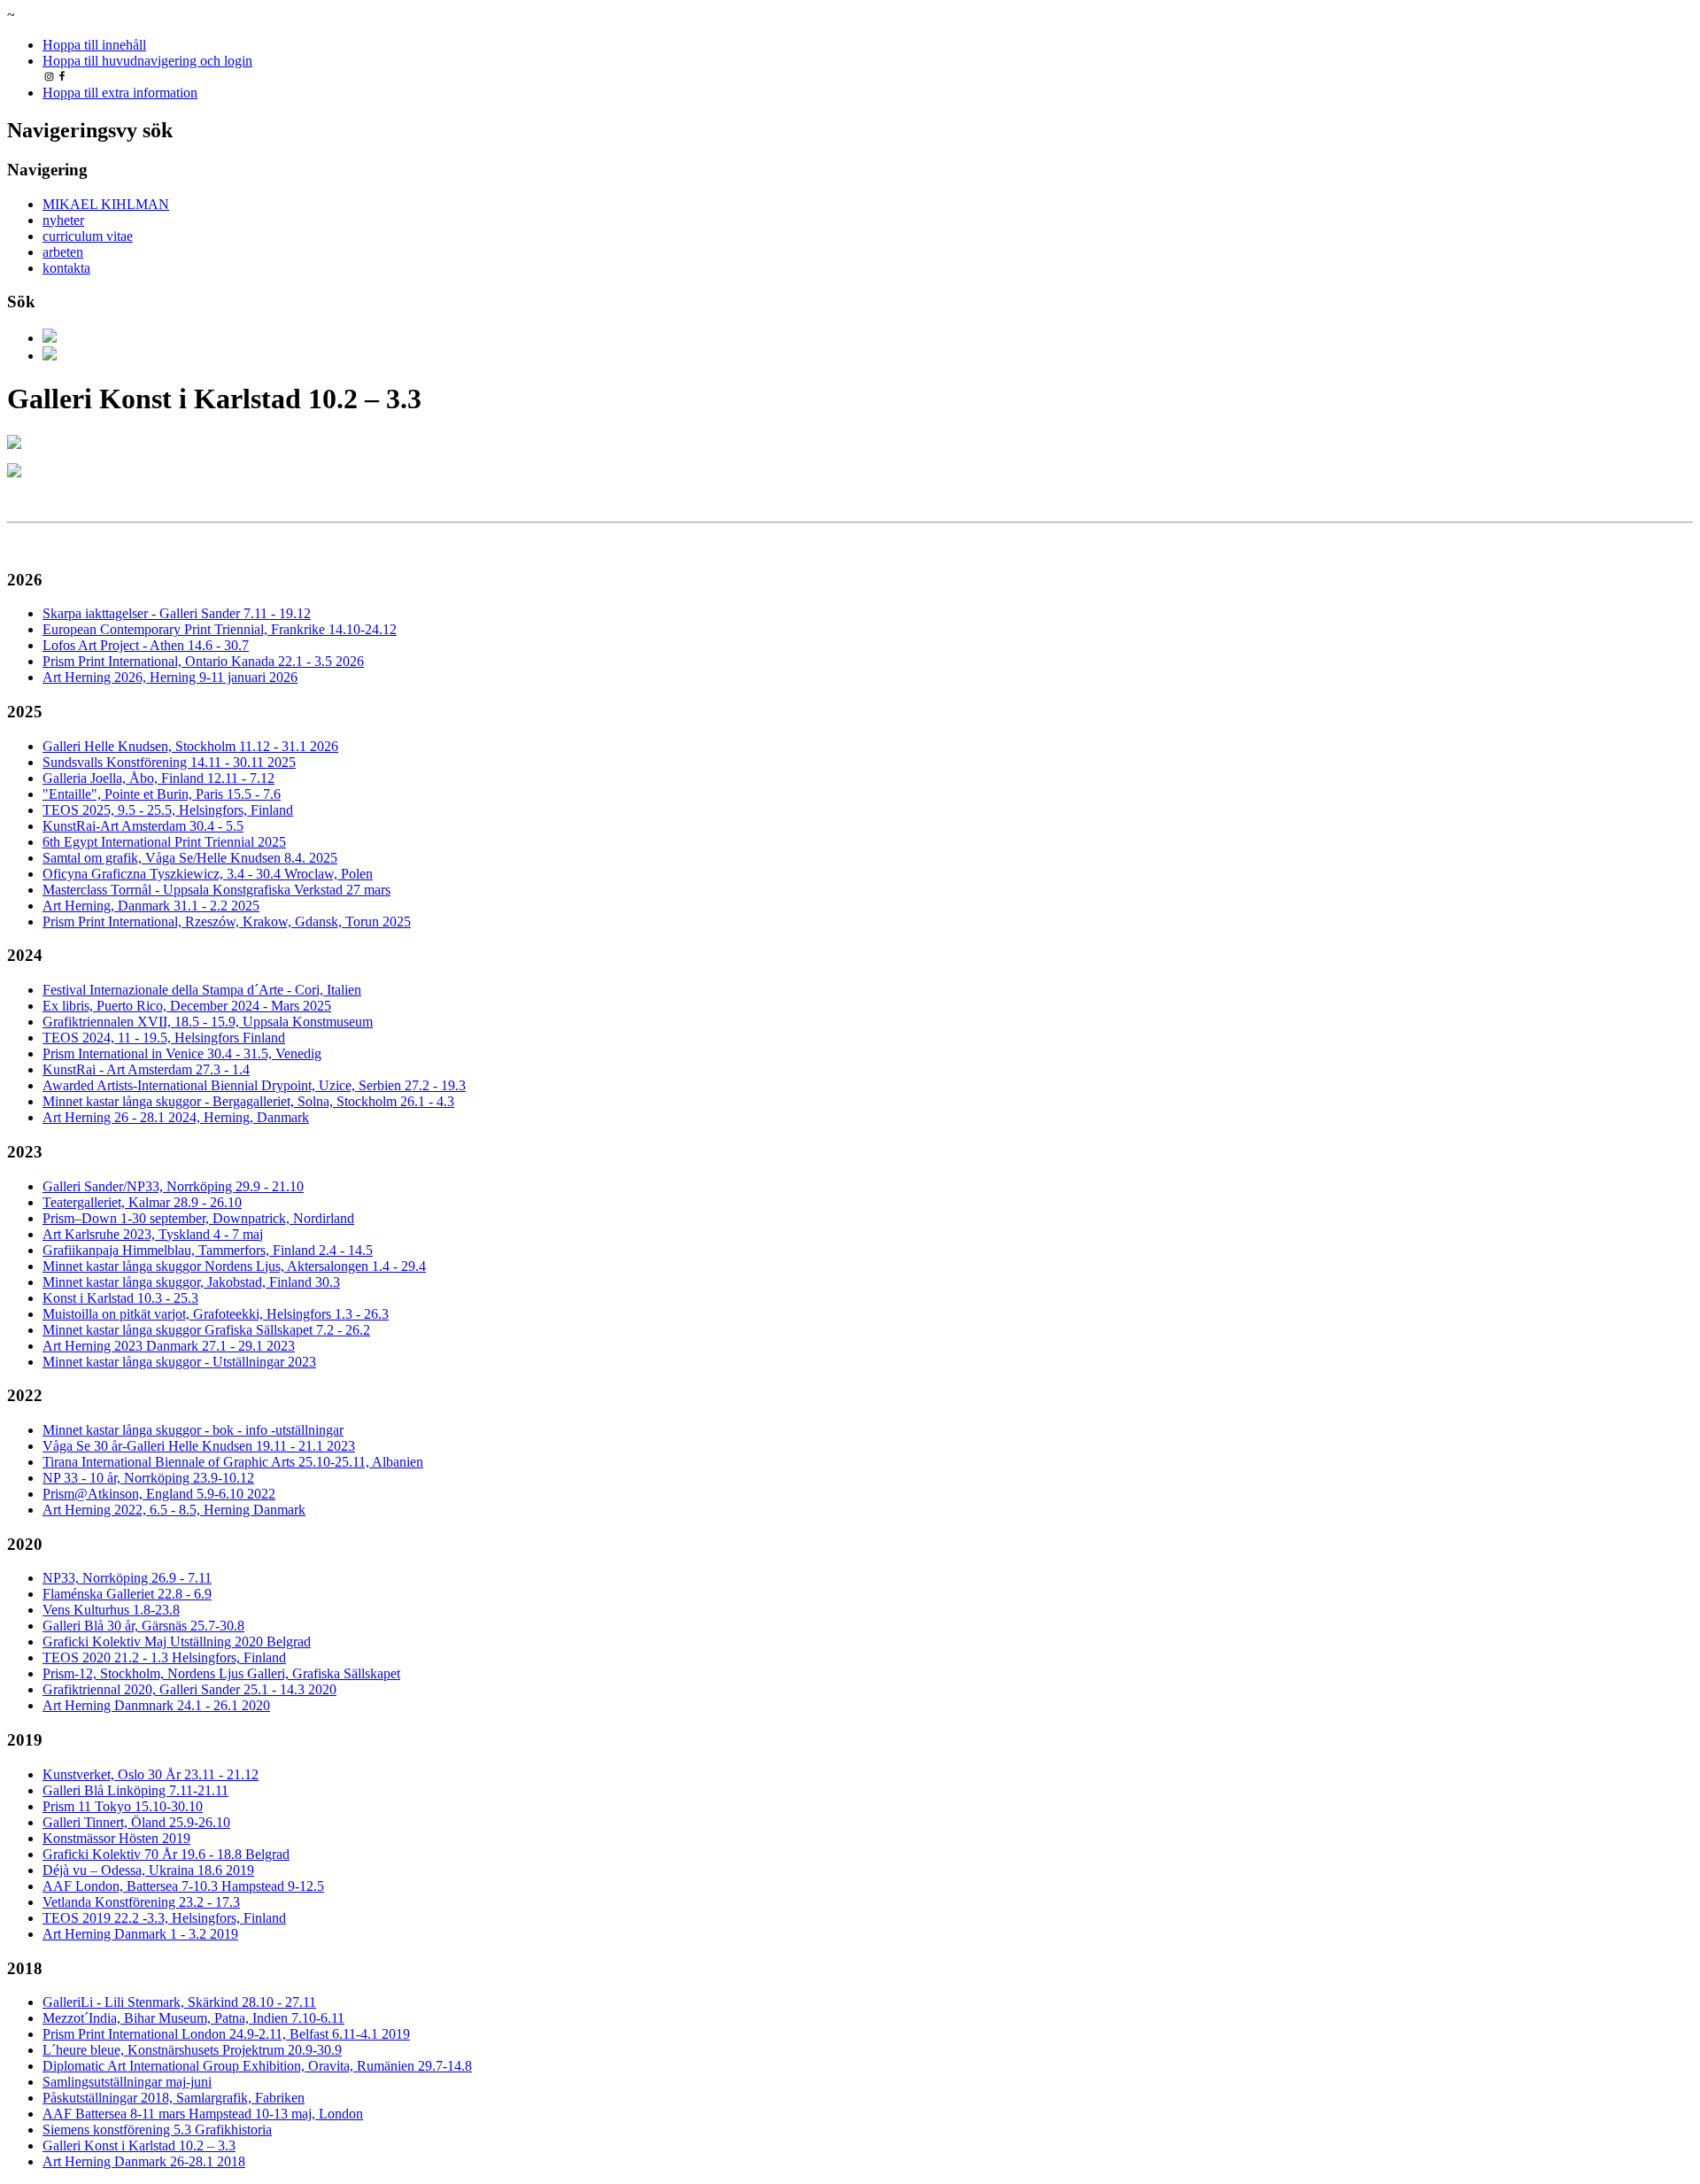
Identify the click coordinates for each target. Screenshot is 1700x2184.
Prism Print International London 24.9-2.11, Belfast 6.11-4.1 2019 (226, 2034)
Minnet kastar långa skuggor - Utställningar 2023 (179, 1362)
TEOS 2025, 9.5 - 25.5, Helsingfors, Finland (168, 810)
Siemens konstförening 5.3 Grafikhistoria (157, 2130)
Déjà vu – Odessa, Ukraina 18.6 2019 (148, 1870)
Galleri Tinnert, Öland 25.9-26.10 (136, 1822)
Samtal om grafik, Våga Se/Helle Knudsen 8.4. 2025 (190, 858)
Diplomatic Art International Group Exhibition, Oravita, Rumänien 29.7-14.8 (257, 2066)
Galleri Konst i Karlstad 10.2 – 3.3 (139, 2145)
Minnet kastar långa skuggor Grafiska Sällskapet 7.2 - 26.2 (206, 1330)
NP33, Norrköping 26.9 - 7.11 (127, 1578)
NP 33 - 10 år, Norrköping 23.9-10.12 (148, 1478)
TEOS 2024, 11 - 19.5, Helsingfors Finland (164, 1038)
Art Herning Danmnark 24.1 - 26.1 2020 (156, 1705)
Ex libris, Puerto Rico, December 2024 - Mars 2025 (187, 1006)
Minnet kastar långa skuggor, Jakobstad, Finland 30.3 (191, 1282)
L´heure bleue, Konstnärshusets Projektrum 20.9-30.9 (192, 2050)
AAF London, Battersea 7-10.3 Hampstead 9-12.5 (183, 1886)
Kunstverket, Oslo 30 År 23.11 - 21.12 (151, 1774)
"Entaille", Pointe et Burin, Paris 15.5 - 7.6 (162, 794)
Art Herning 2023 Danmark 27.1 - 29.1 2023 (169, 1346)
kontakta (66, 268)
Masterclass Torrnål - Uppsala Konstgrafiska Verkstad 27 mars (216, 890)
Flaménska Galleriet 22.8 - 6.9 (127, 1594)
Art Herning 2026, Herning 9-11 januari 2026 (170, 677)
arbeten (63, 252)
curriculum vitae (88, 236)
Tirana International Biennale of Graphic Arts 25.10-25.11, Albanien (233, 1462)
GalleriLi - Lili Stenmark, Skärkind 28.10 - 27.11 (179, 2002)
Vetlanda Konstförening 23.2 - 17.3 (141, 1902)
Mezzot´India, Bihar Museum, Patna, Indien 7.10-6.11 (193, 2018)
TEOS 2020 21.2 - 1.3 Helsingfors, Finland (164, 1657)
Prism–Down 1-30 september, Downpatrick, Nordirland (198, 1218)
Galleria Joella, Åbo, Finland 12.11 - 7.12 (158, 778)
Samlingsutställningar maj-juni (127, 2082)
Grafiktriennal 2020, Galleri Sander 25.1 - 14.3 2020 (189, 1689)
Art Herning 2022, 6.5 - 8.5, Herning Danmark (174, 1510)
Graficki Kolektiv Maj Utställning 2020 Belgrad (177, 1642)
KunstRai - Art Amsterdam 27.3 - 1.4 (146, 1069)
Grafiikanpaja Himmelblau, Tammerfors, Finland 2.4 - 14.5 (208, 1250)
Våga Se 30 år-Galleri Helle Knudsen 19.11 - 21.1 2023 (199, 1446)
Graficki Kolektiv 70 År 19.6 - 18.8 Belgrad (166, 1854)
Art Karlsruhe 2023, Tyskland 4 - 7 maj (153, 1234)
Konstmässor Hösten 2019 (116, 1838)
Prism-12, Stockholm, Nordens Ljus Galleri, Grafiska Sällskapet (221, 1673)
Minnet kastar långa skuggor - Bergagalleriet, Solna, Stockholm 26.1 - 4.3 (248, 1101)
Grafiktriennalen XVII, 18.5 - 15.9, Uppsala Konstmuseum (208, 1022)
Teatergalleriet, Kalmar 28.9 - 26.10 (142, 1202)
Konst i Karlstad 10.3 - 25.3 (120, 1298)
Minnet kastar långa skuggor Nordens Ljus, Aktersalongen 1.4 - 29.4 (234, 1266)
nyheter (63, 220)
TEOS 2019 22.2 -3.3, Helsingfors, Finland (164, 1918)
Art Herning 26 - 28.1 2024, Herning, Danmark (176, 1117)
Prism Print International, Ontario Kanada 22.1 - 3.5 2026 (203, 661)
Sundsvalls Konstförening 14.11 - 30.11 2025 (169, 762)
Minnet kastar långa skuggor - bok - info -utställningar (193, 1430)
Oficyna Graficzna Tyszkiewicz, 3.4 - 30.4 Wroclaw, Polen (208, 874)
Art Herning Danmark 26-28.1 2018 (144, 2161)
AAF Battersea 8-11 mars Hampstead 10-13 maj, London (203, 2114)
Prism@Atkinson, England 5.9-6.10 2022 (159, 1494)
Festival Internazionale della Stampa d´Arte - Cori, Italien (202, 990)
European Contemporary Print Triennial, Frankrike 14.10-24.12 (220, 629)
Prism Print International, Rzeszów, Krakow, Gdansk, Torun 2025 (227, 922)
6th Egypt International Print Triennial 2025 (164, 842)
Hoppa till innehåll (94, 45)
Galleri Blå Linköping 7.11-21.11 (135, 1790)
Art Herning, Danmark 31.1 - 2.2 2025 (151, 906)
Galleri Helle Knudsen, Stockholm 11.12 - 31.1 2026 (190, 746)
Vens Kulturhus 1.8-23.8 (111, 1610)
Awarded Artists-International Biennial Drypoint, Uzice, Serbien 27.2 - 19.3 (254, 1085)
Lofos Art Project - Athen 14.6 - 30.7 (146, 645)
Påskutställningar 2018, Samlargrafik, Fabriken (174, 2098)
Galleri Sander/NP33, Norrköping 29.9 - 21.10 (173, 1186)
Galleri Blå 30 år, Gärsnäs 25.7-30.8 (143, 1626)
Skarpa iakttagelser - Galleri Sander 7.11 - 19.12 (177, 613)
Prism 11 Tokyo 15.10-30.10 (123, 1806)
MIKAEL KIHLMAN (106, 204)
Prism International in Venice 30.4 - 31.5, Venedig (182, 1053)
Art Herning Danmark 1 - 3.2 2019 (140, 1934)
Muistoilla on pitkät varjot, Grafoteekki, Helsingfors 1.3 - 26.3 (216, 1314)
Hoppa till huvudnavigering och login (147, 61)
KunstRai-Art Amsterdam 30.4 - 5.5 (143, 826)
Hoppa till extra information (120, 93)
